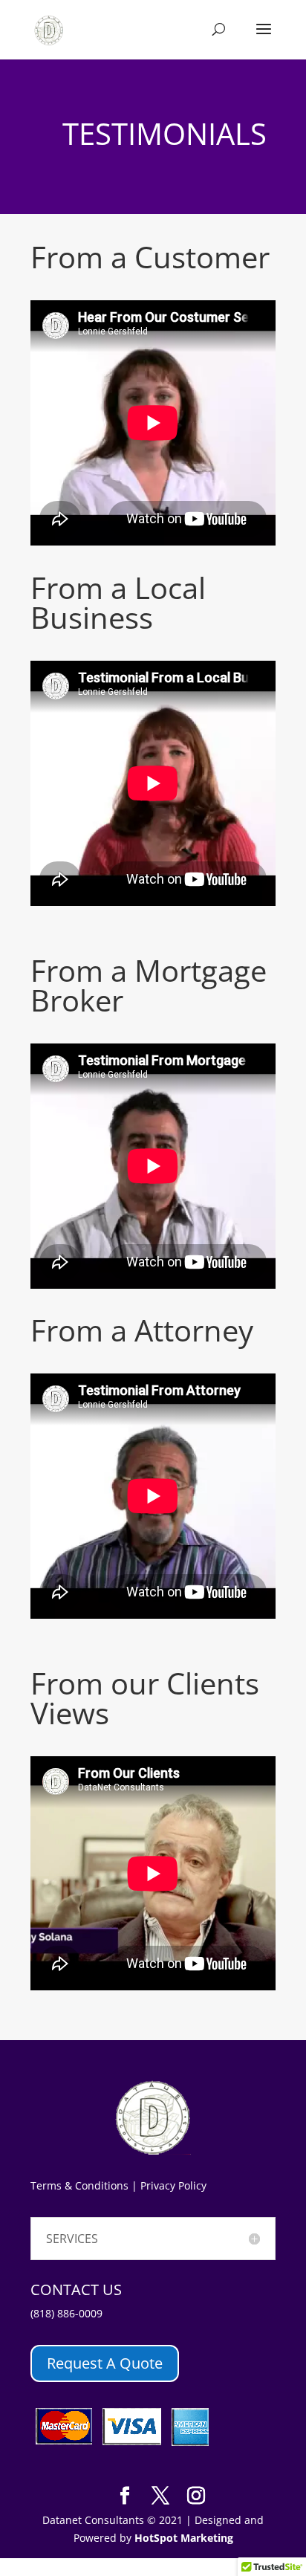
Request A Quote (105, 2363)
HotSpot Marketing (184, 2538)
